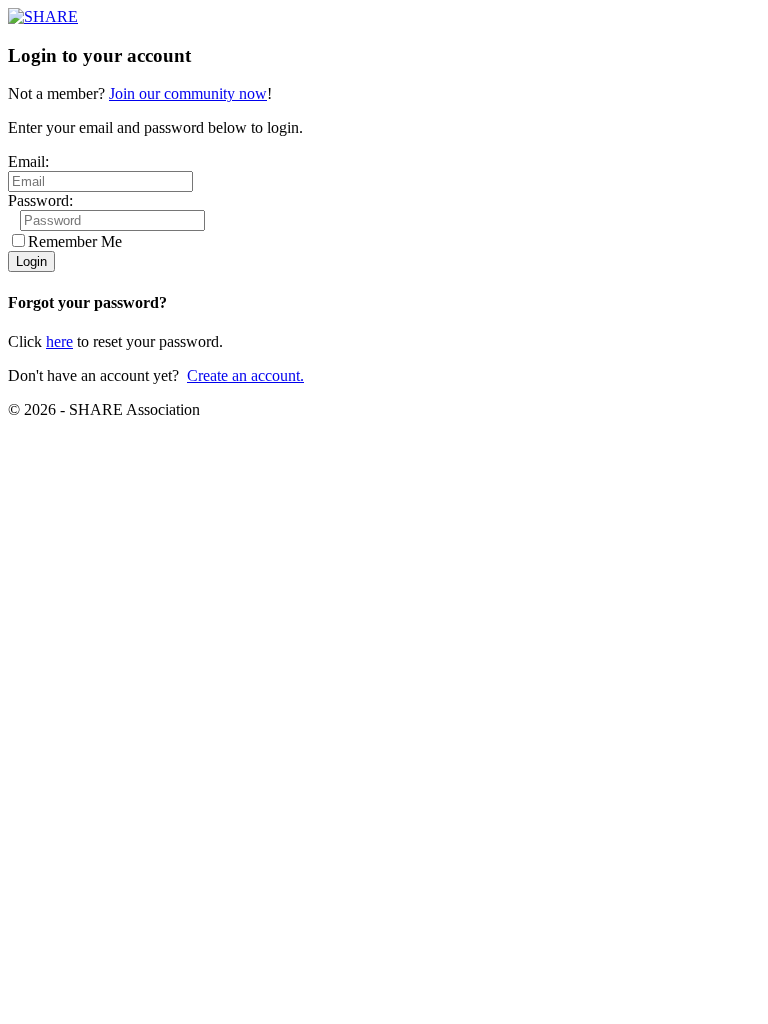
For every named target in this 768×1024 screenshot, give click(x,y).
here (59, 341)
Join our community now (188, 93)
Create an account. (245, 375)
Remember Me (75, 241)
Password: (40, 200)
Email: (28, 161)
